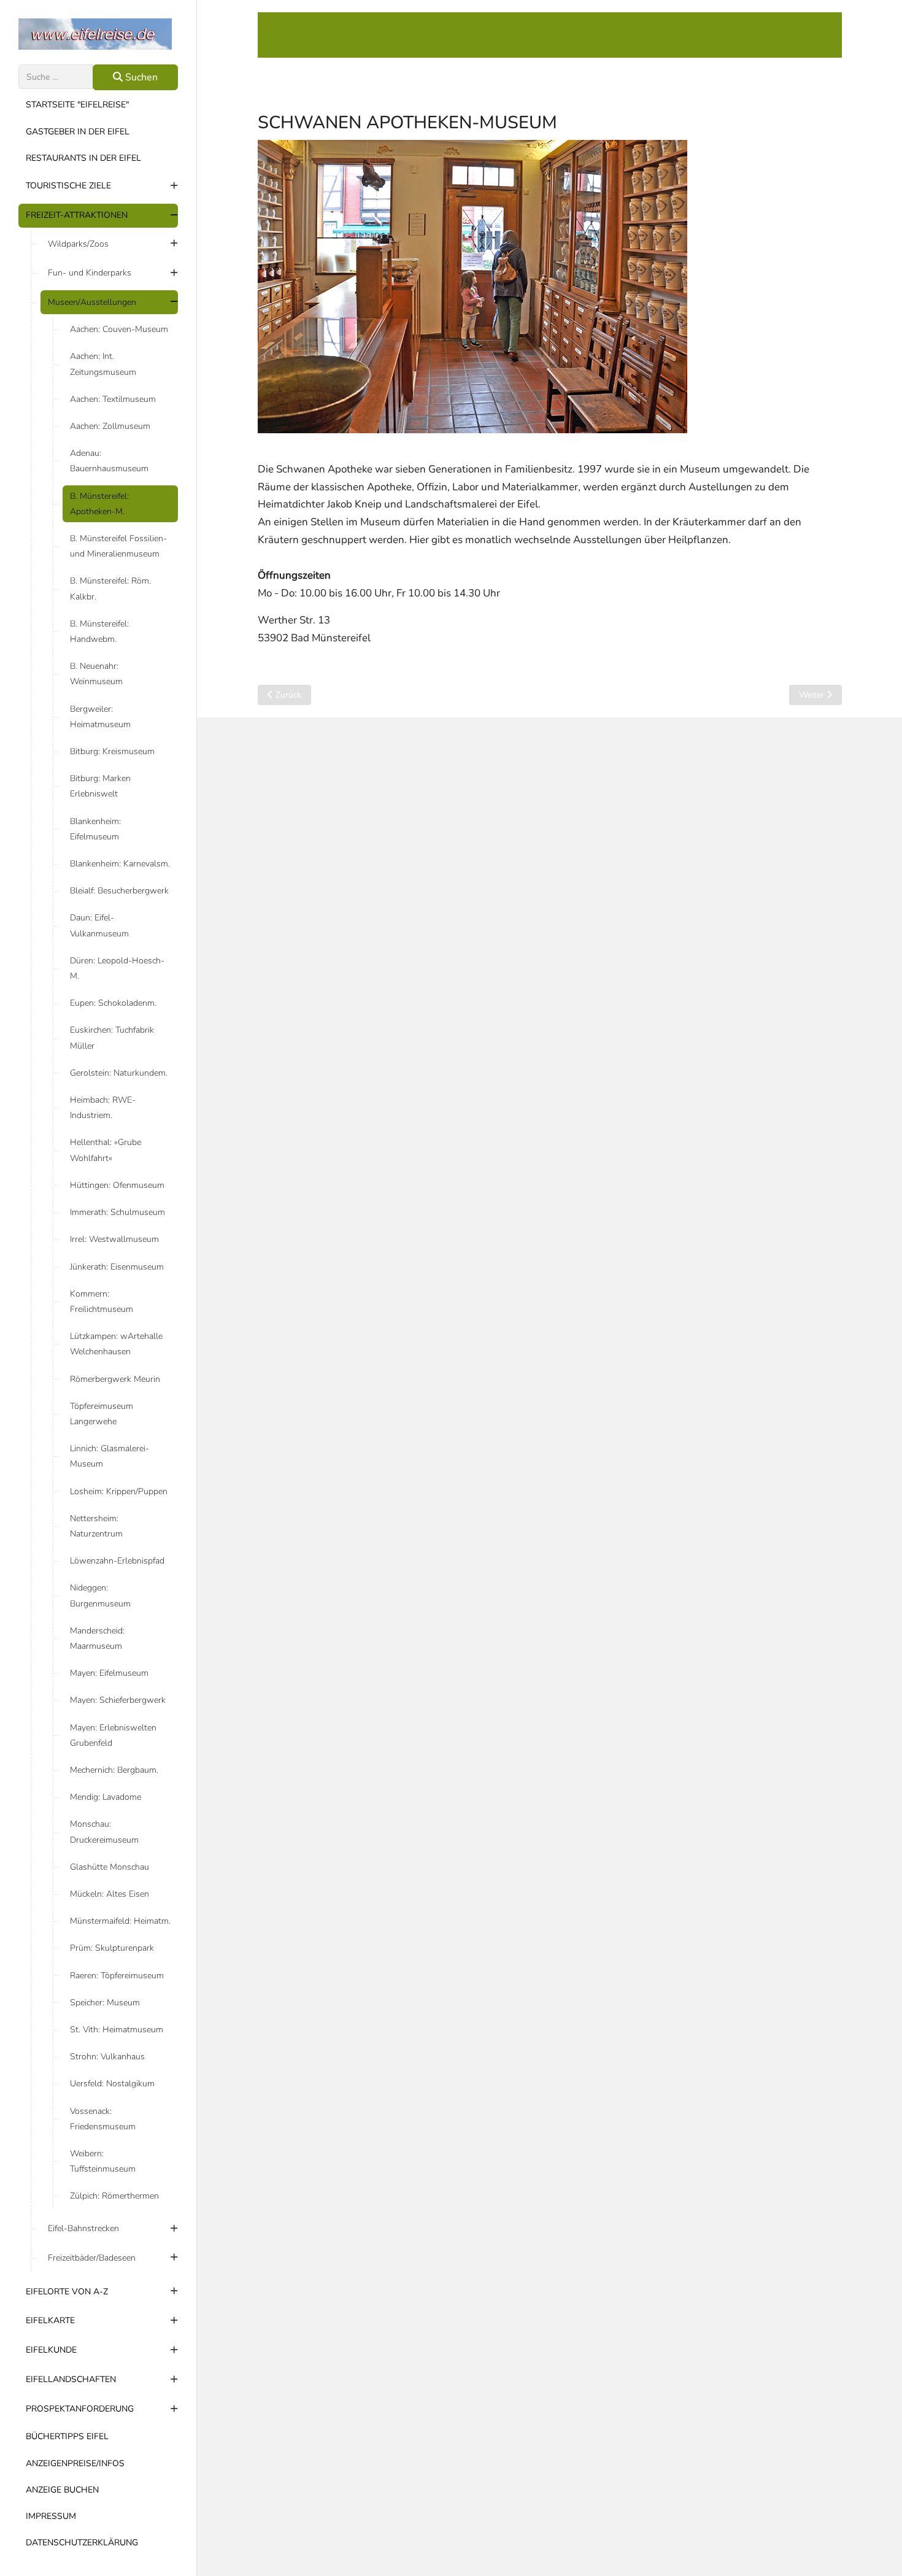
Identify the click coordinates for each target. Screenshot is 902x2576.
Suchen (140, 77)
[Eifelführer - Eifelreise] (98, 34)
